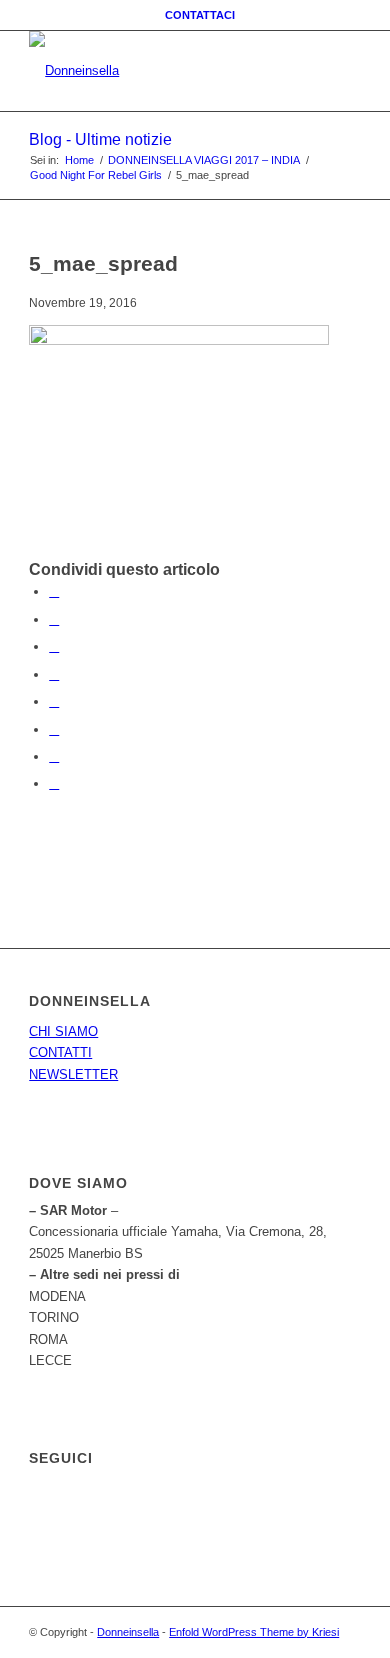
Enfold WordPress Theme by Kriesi (254, 1632)
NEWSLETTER (73, 1074)
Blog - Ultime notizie (100, 139)
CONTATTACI (200, 15)
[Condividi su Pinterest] (54, 646)
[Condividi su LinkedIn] (54, 674)
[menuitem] (200, 15)
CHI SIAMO (63, 1031)
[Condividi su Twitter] (54, 619)
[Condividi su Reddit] (54, 756)
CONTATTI (60, 1052)
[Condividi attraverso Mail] (54, 783)
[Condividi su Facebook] (54, 591)
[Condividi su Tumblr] (54, 701)
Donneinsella (128, 1632)
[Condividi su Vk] (54, 729)
